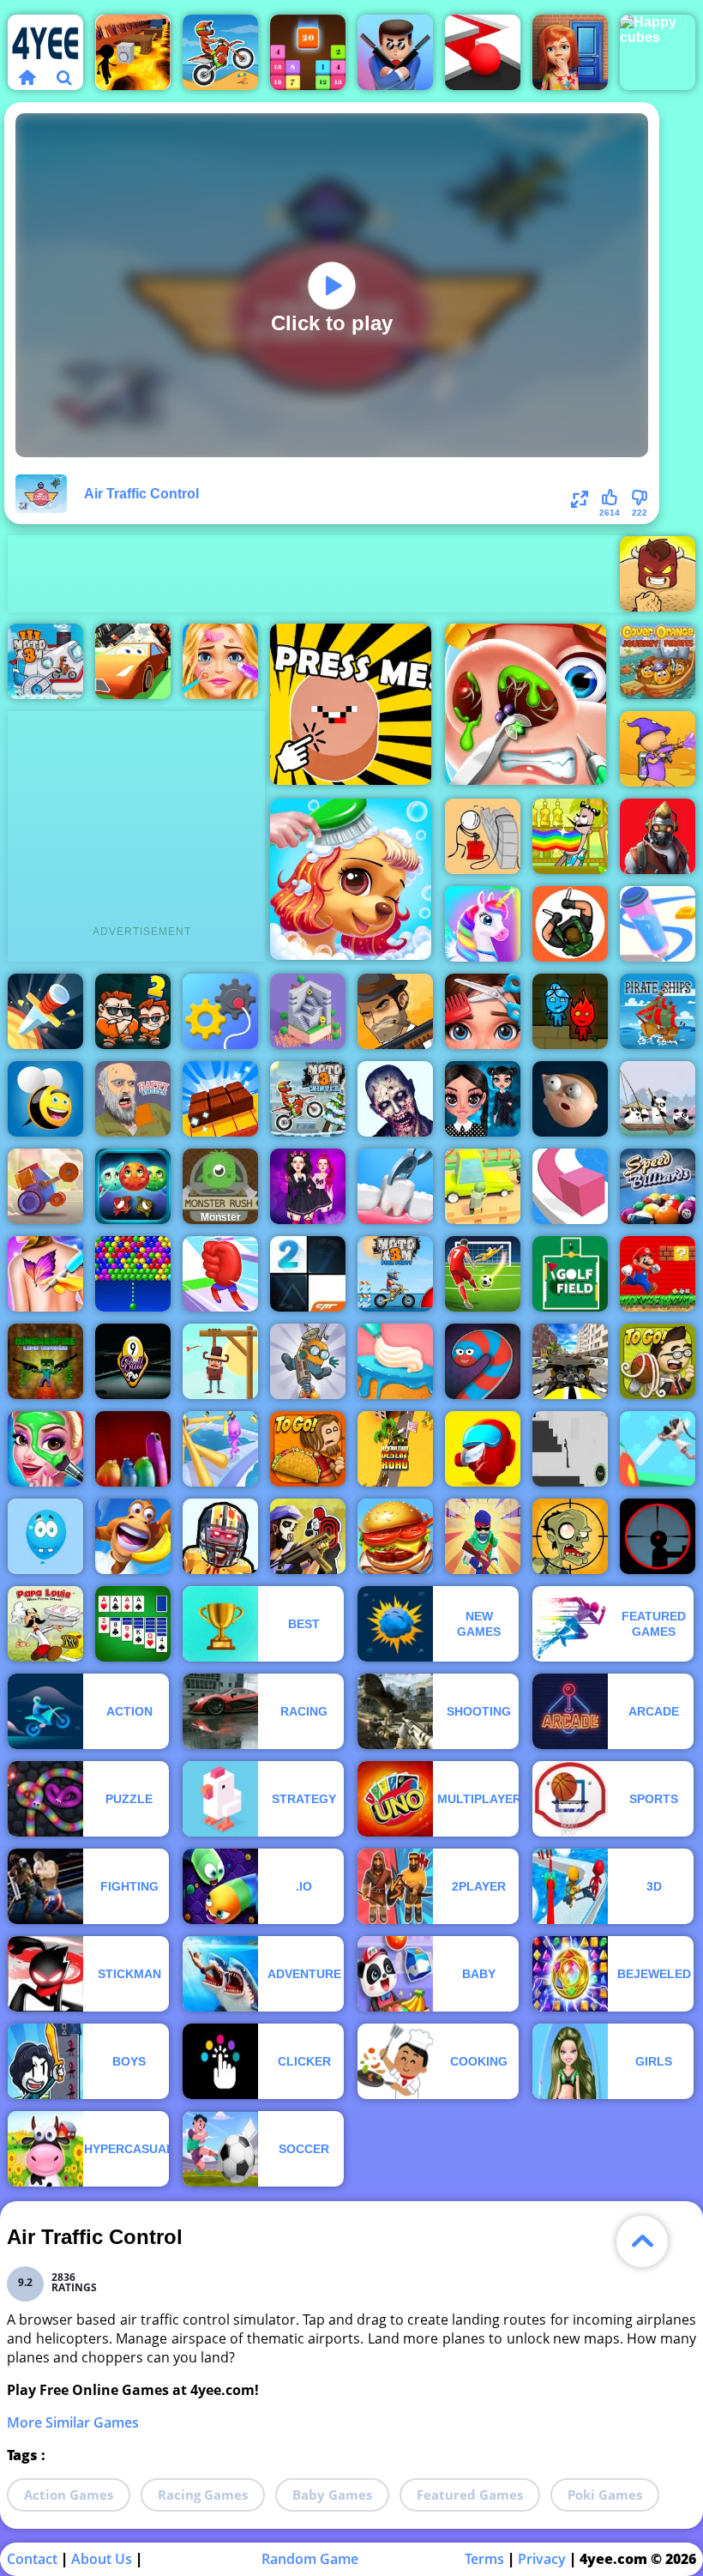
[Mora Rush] (220, 1274)
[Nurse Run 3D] (658, 1449)
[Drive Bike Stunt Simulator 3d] (570, 1361)
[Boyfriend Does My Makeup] (45, 1449)
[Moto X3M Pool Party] (395, 1274)
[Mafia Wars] (395, 1011)
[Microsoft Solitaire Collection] (133, 1624)
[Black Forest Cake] (395, 1361)
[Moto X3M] (220, 52)
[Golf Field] (570, 1274)
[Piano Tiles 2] (308, 1274)
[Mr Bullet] (395, 52)
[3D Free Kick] (483, 1274)
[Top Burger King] (395, 1536)
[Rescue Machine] (220, 1011)
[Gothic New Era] (483, 1099)
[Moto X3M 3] (45, 661)
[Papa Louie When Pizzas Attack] (45, 1624)
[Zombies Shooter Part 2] (220, 1536)
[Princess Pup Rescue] (351, 879)
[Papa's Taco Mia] (308, 1449)
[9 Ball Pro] (133, 1361)
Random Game (310, 2559)
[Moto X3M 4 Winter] (308, 1099)
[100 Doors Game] (570, 52)
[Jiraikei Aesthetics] (308, 1186)
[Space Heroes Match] (133, 1186)
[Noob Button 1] (351, 704)
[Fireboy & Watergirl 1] (570, 1011)
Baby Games (332, 2495)
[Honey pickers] (45, 1099)
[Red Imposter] (483, 1449)
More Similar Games (73, 2422)
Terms (484, 2559)
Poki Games (605, 2495)
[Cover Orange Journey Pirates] (658, 661)
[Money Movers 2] (133, 1011)
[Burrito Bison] (658, 574)
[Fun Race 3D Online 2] (220, 1449)
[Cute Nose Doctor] (526, 704)
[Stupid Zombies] (570, 1536)
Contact (32, 2559)
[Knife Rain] (45, 1011)
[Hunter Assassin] (570, 924)
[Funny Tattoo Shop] (45, 1274)
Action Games (69, 2495)
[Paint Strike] (658, 749)
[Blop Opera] (133, 1449)
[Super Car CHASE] (133, 661)
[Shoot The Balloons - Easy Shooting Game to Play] (45, 1536)
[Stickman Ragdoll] (570, 1449)
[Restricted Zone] (658, 836)
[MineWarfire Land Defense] (45, 1361)
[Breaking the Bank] (483, 836)
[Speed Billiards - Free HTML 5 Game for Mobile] (658, 1186)
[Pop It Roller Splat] (483, 52)
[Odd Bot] (308, 1011)
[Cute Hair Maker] (483, 1011)
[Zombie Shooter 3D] (395, 1099)
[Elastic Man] (570, 1099)
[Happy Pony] (483, 924)
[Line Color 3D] (570, 1186)
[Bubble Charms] (133, 1274)
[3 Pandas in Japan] (658, 1099)
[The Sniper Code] (658, 1536)
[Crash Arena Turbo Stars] (45, 1186)
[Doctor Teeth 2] (395, 1186)
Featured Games (470, 2495)
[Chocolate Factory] (220, 1099)
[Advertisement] (320, 574)
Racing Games (203, 2495)
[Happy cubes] (658, 52)
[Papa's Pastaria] (658, 1361)
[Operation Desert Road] (395, 1449)
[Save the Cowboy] (220, 1361)
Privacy (542, 2559)
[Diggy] (308, 1361)
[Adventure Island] (133, 1536)
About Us (102, 2559)
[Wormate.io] (483, 1361)
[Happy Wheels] (133, 1099)
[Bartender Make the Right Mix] (570, 836)
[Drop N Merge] (308, 52)
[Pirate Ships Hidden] (658, 1011)
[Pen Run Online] (658, 924)
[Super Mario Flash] (658, 1274)
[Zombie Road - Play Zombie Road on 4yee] (483, 1186)
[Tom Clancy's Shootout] (308, 1536)
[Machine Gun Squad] (483, 1536)
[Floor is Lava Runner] (133, 52)
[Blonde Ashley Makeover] (220, 661)
